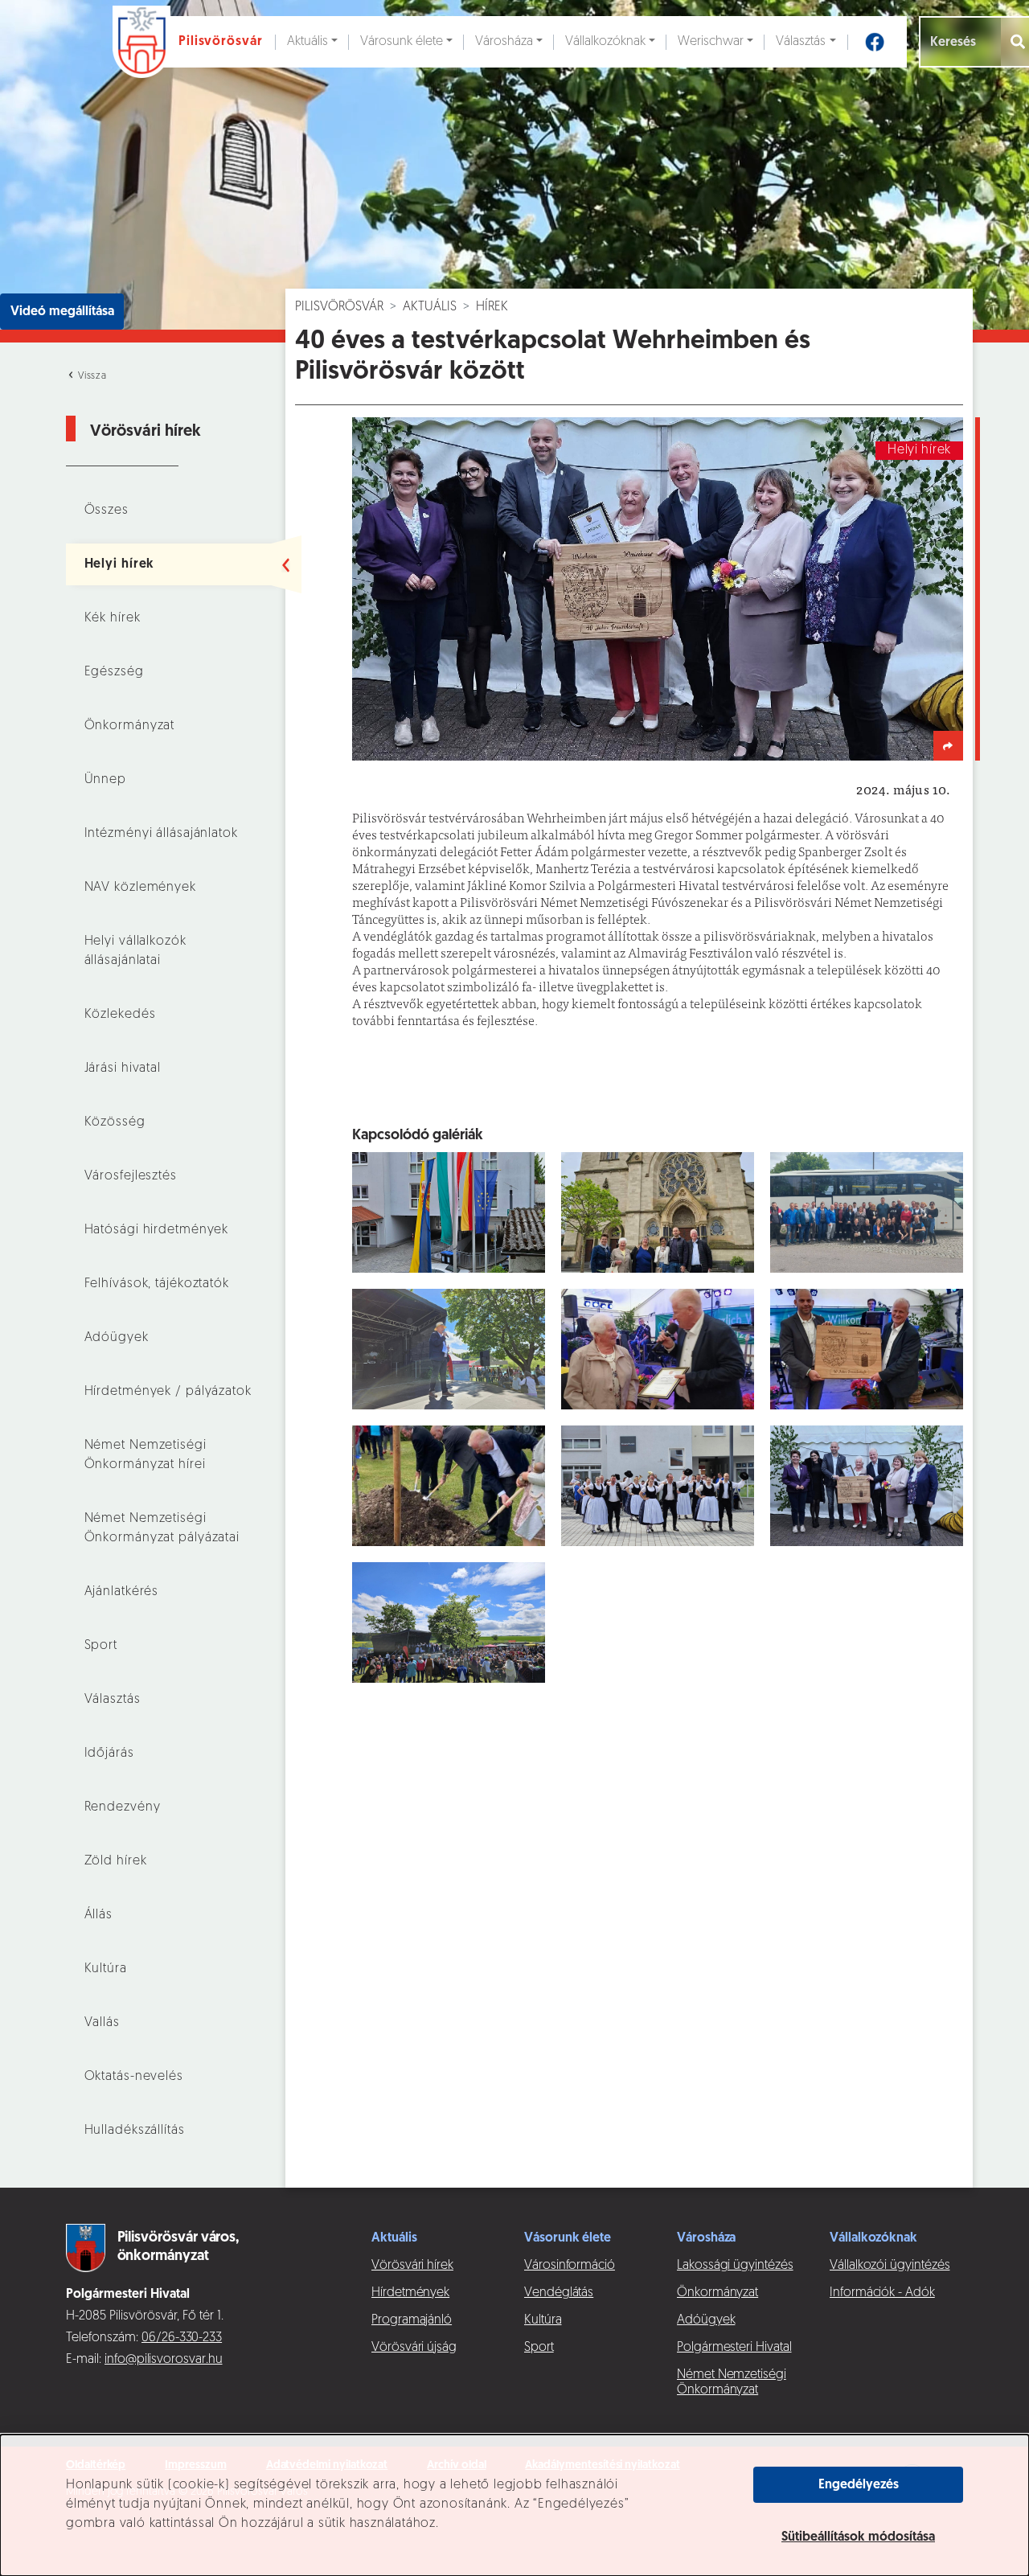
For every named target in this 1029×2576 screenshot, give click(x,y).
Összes (107, 511)
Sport (101, 1646)
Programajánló (412, 2320)
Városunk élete (402, 42)
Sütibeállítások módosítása (858, 2537)
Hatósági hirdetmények (157, 1230)
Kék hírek (113, 618)
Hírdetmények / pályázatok (168, 1392)
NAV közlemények (140, 888)
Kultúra (106, 1969)
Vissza (91, 376)
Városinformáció (570, 2266)
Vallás (102, 2023)
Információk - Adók (882, 2293)
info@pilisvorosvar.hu (164, 2360)
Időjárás (109, 1754)
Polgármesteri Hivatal (734, 2348)
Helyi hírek (120, 564)
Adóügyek (117, 1338)
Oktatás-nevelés (134, 2077)
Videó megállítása (62, 312)
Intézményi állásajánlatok (161, 834)
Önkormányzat (130, 726)
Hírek (492, 307)
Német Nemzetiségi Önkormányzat (732, 2383)
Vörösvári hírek (412, 2266)
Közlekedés (120, 1015)
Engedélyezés (859, 2485)
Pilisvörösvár (339, 307)
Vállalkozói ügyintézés (890, 2266)
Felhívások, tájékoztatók (157, 1284)
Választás (801, 42)
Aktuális (307, 42)
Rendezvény (123, 1807)
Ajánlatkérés (122, 1592)
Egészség (114, 672)
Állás (98, 1915)
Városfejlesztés (131, 1176)
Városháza (504, 42)
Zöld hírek (116, 1861)
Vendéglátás (559, 2293)
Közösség (115, 1122)
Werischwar (711, 42)
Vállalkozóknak (605, 42)
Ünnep (105, 780)
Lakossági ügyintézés (735, 2266)
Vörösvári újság (414, 2348)
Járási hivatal (123, 1069)
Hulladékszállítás (135, 2131)
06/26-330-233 (182, 2338)
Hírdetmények (410, 2293)
